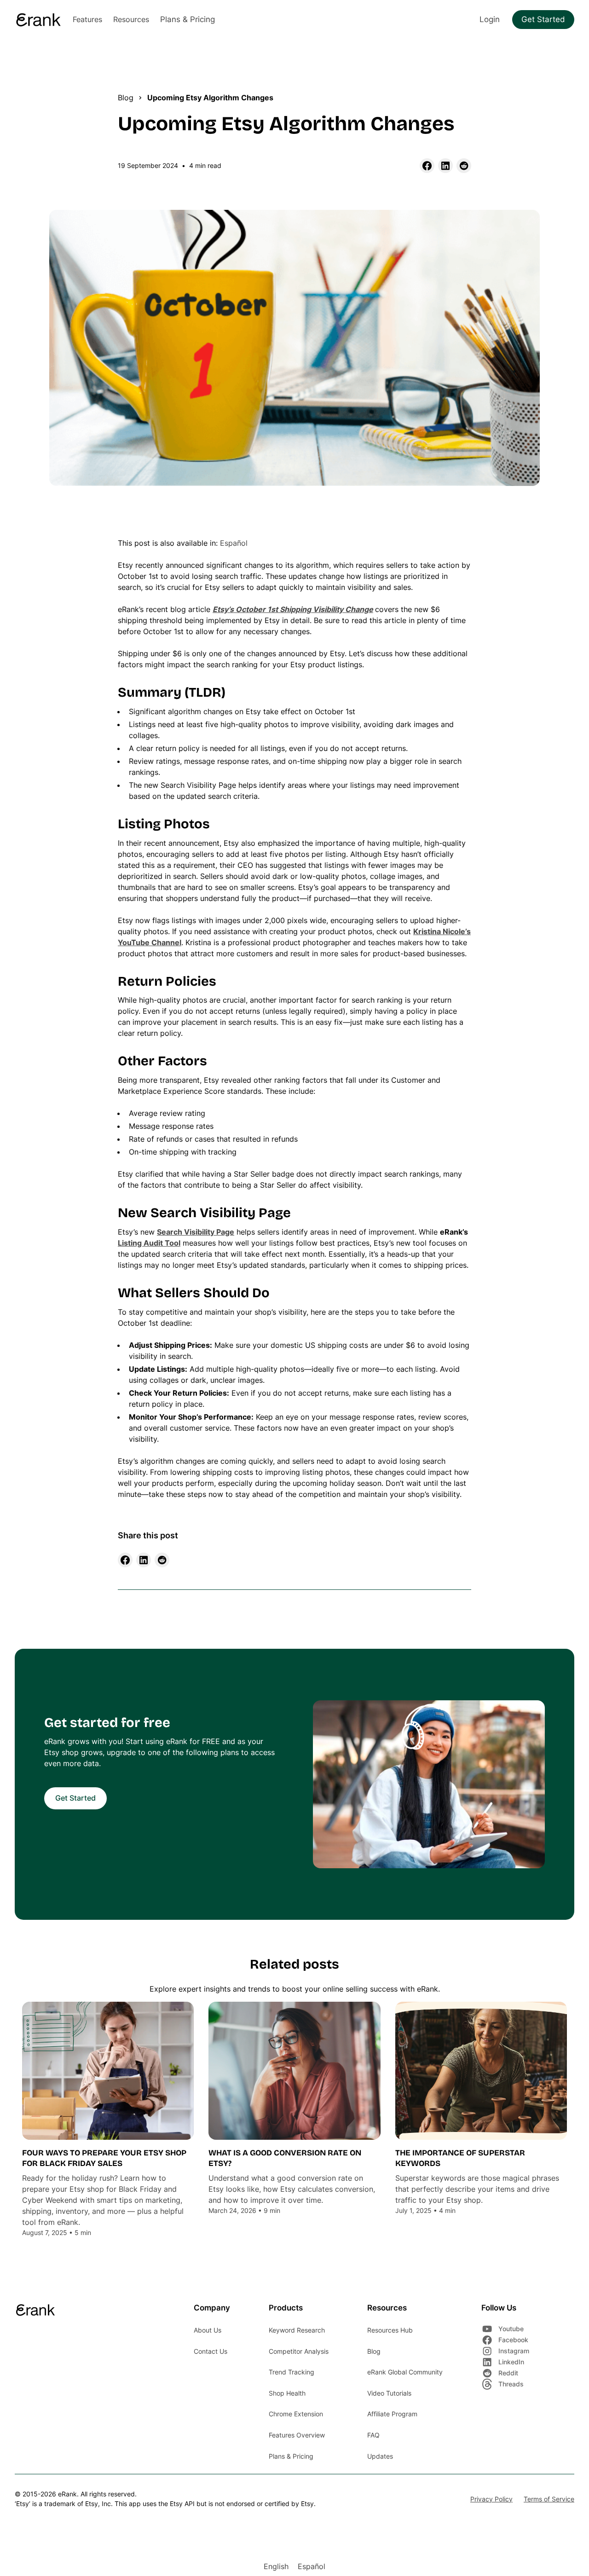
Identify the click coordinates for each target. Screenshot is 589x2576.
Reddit (508, 2373)
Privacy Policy (491, 2499)
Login (490, 19)
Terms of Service (549, 2499)
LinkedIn (511, 2362)
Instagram (514, 2351)
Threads (511, 2384)
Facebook (513, 2340)
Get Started (543, 19)
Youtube (511, 2329)
